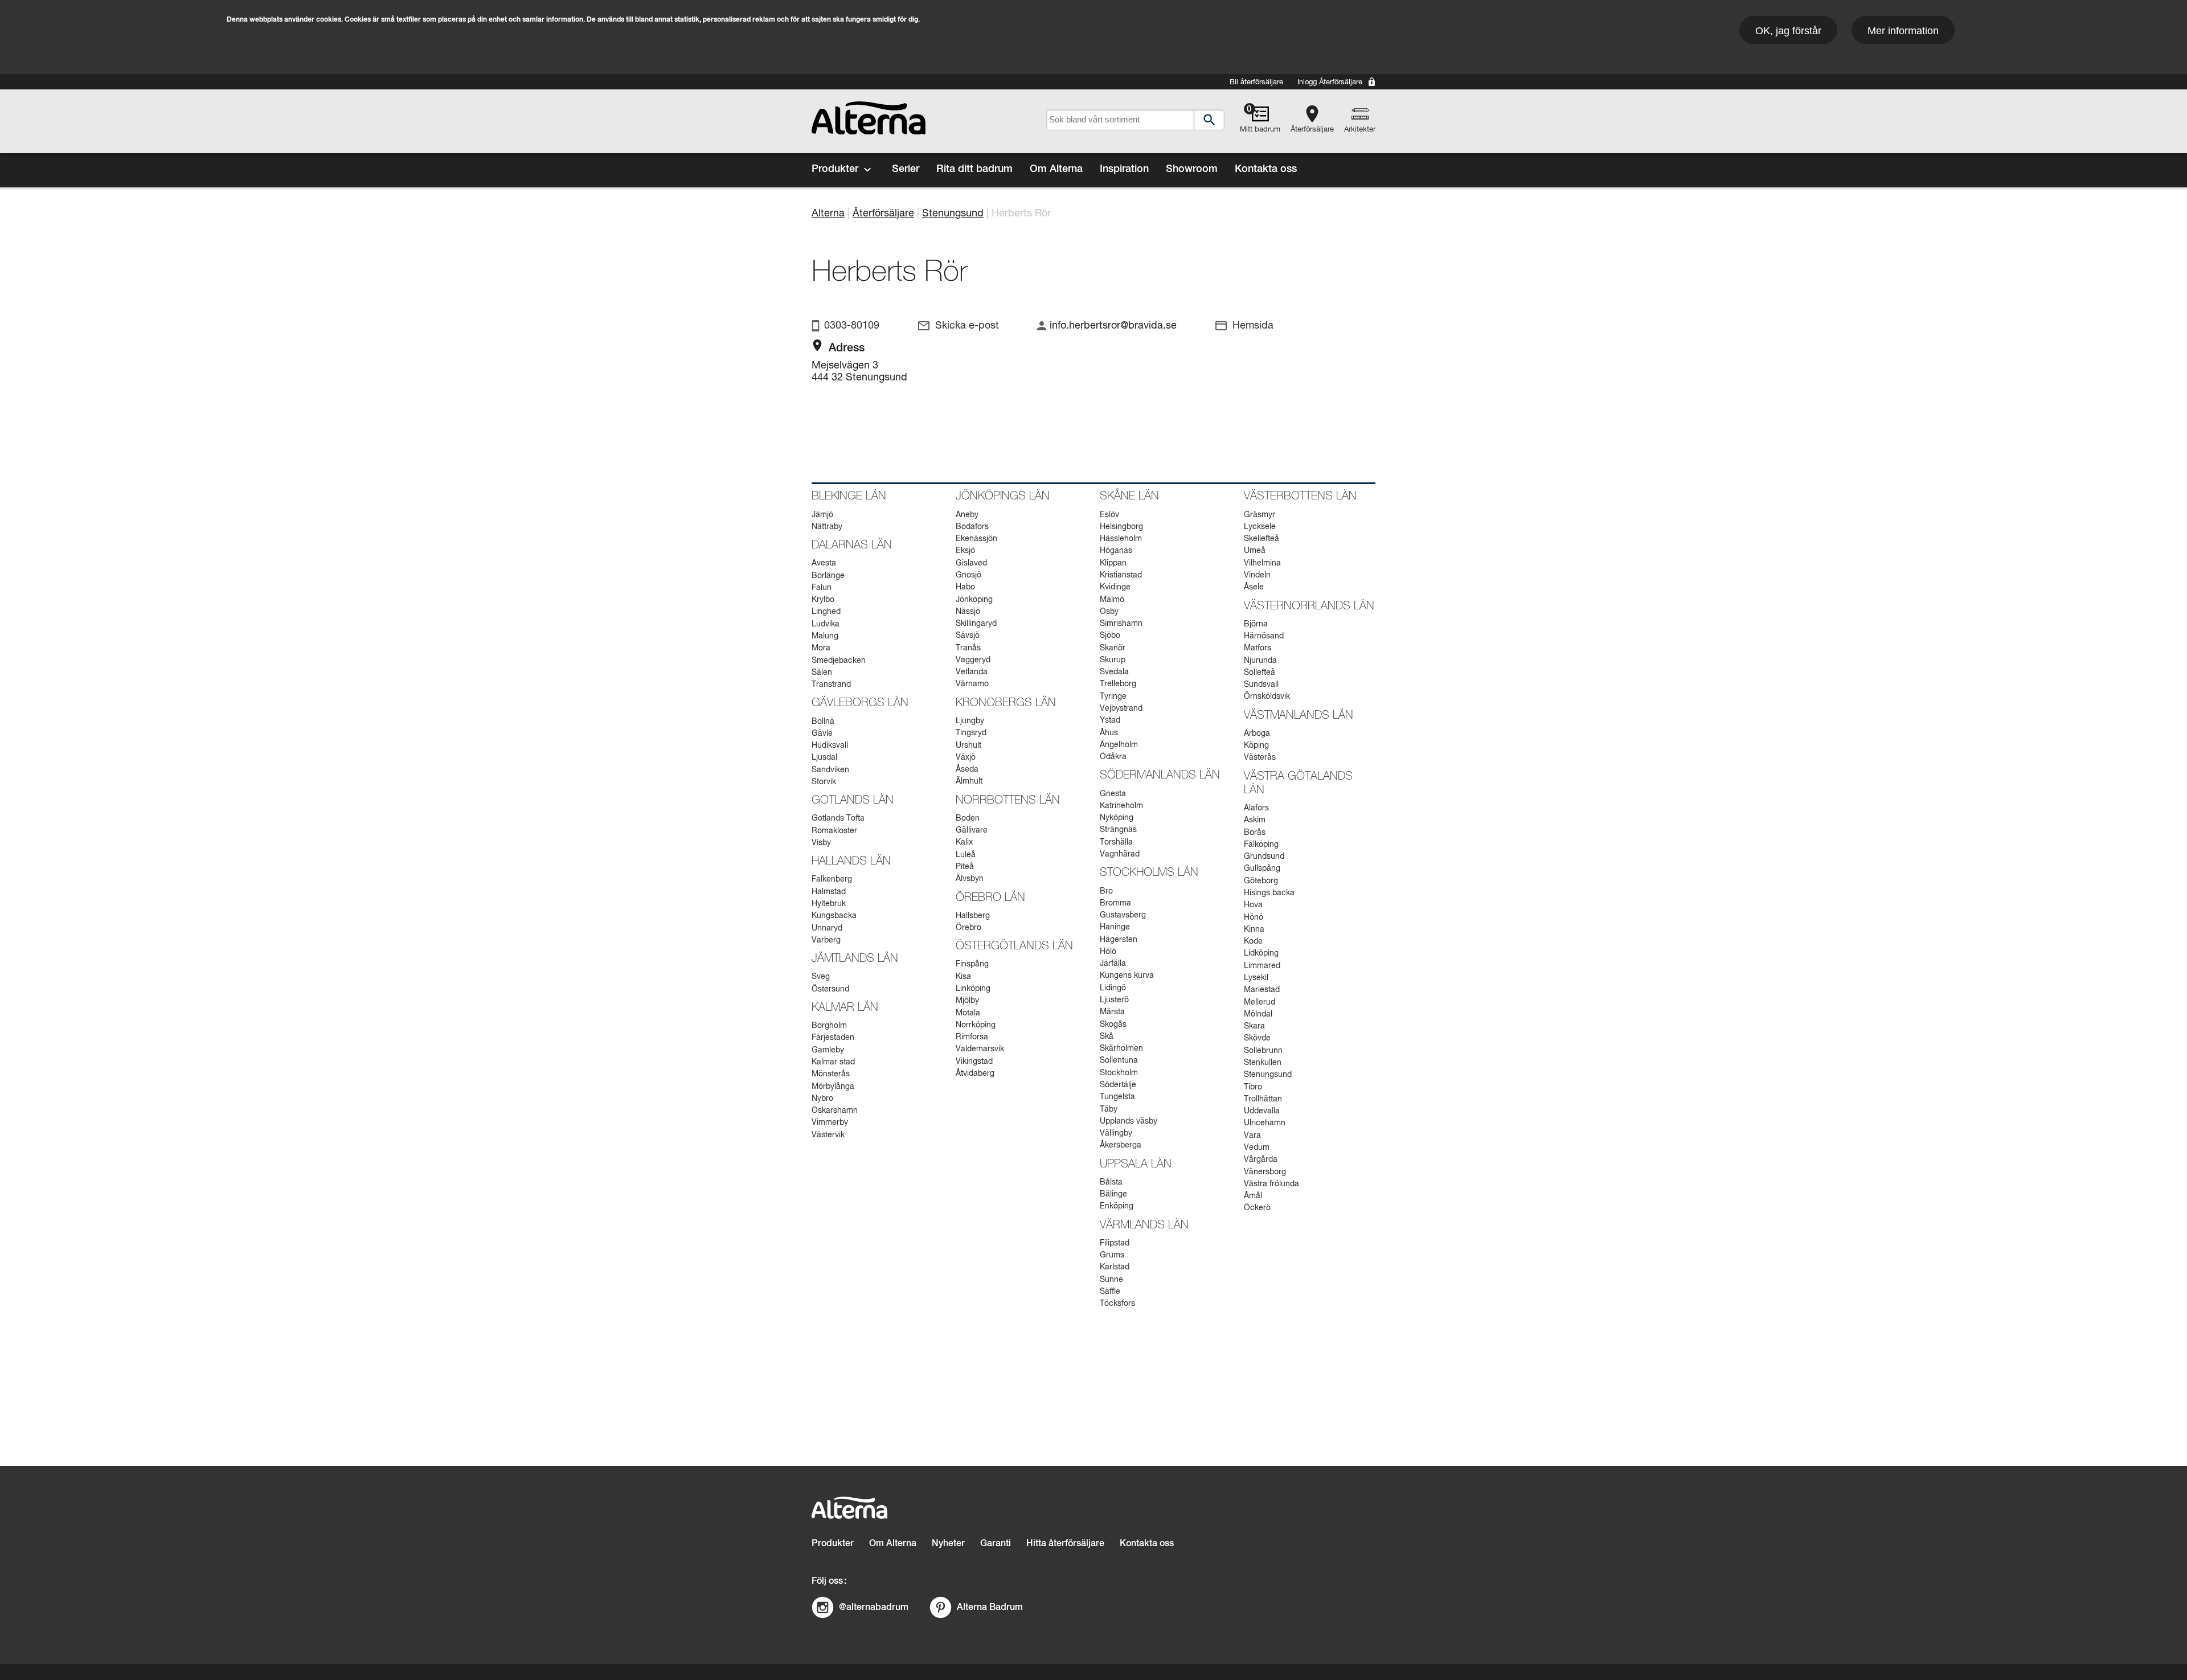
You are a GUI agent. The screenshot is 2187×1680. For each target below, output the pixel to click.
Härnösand (1264, 636)
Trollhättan (1263, 1099)
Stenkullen (1263, 1063)
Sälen (822, 673)
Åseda (967, 769)
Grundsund (1264, 857)
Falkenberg (832, 879)
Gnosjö (968, 575)
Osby (1109, 612)
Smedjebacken (839, 661)
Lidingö (1113, 988)
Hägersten (1119, 940)
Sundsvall (1261, 685)
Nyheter (948, 1544)
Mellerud (1260, 1002)
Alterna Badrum (990, 1607)
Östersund (830, 989)
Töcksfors (1117, 1304)
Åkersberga (1121, 1145)
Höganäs (1116, 551)
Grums (1112, 1255)
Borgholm (829, 1026)
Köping (1256, 745)
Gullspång (1262, 868)
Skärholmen (1121, 1048)
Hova (1253, 905)
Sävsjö (968, 636)
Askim (1255, 820)
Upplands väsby (1129, 1121)
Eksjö (965, 551)
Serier (906, 169)
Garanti (996, 1544)
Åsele (1254, 587)
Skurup (1113, 660)
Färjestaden (833, 1038)
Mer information (1903, 31)
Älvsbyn (970, 879)
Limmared (1262, 966)
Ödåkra (1113, 757)
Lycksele (1260, 527)
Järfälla (1113, 964)
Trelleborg (1118, 684)
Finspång (972, 964)
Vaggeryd (973, 660)
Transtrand (831, 685)
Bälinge (1113, 1194)
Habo (965, 587)
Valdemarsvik (980, 1049)
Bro (1106, 891)
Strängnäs (1118, 830)
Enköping (1117, 1206)
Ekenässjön (976, 539)
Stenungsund (953, 214)
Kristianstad (1121, 575)
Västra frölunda (1271, 1184)
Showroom (1192, 169)
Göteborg (1261, 881)
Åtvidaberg (975, 1073)
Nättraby (827, 527)
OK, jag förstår (1788, 31)
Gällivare (972, 830)
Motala (968, 1013)
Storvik (824, 782)
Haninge (1115, 927)
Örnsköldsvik (1267, 696)
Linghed (826, 612)
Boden (968, 818)
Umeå (1255, 551)
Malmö (1112, 600)
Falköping (1261, 845)
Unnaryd (827, 928)
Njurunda (1260, 661)
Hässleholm (1121, 539)
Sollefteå (1260, 673)
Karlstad (1115, 1267)
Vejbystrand (1121, 708)
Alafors (1256, 808)
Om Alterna (1056, 169)
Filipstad (1115, 1243)
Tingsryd (971, 733)
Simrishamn (1121, 624)
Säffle (1110, 1292)
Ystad (1110, 720)
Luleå (966, 855)
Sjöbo (1110, 636)
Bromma (1115, 903)
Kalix (964, 842)
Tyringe (1113, 696)
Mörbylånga (833, 1087)
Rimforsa (972, 1037)
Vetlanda (972, 672)
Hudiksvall (830, 745)
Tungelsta (1117, 1097)
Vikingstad (974, 1062)
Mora (821, 648)
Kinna (1254, 929)
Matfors (1258, 648)
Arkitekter (1360, 130)
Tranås (968, 648)
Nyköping (1117, 818)
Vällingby (1116, 1133)
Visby (821, 843)
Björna (1256, 624)
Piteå (965, 867)
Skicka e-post (967, 326)
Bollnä (823, 722)
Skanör (1113, 648)
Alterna (828, 214)
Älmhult (969, 781)
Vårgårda (1261, 1159)
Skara (1254, 1026)
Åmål (1253, 1196)
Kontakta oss (1266, 169)
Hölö (1108, 952)
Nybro (822, 1099)
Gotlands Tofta (838, 818)
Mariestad (1262, 990)
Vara (1252, 1136)
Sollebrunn (1263, 1051)
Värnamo (972, 684)
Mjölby (967, 1001)
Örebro (968, 928)
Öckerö (1257, 1208)
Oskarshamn (835, 1111)
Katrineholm (1121, 806)
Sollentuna (1119, 1060)
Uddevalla (1262, 1111)
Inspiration (1124, 169)
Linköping (973, 989)
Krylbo (823, 600)
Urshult (968, 745)
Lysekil (1256, 978)
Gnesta (1113, 794)
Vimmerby (830, 1122)
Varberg (826, 940)
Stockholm (1119, 1073)
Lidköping (1261, 953)
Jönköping (974, 600)
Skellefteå (1262, 539)
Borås (1255, 833)
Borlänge (828, 576)
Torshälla (1116, 842)
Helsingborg (1121, 527)
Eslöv (1109, 515)
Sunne (1111, 1280)
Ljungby (970, 721)
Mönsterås (831, 1074)
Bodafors (972, 527)
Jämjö (822, 515)
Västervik (828, 1135)
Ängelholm (1119, 745)
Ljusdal (824, 757)
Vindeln (1257, 575)
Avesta (824, 563)
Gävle (822, 734)
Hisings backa (1269, 893)
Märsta (1112, 1012)
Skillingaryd (976, 624)
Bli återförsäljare (1256, 82)
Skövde (1257, 1038)
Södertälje (1118, 1085)
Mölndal (1258, 1014)
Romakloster (834, 831)
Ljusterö (1114, 1000)
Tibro (1253, 1087)
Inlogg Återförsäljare (1330, 82)
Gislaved (971, 563)
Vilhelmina (1262, 563)
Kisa (963, 977)
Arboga (1257, 734)
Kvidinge (1115, 587)
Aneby (967, 515)
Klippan (1113, 563)
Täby (1109, 1109)
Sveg (821, 977)
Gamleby (828, 1050)
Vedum (1257, 1148)
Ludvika (826, 624)
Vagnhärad (1120, 854)
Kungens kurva (1127, 976)
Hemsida (1253, 326)
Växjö (966, 757)
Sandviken (830, 770)
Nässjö (968, 612)
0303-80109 (852, 326)
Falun (822, 588)
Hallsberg (973, 916)
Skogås (1113, 1025)
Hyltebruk (829, 904)
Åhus (1109, 733)
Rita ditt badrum (974, 169)
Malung (825, 636)
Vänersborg (1265, 1172)
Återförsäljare (1312, 130)
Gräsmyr (1260, 515)
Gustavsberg (1123, 915)
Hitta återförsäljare (1065, 1544)
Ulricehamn (1265, 1123)
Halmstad (829, 892)
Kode (1253, 941)
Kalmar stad (833, 1062)
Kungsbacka (834, 916)
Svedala (1114, 672)
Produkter (835, 169)
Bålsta (1111, 1182)
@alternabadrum (874, 1607)
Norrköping (976, 1025)
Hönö (1254, 917)
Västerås (1260, 757)
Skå (1107, 1036)
